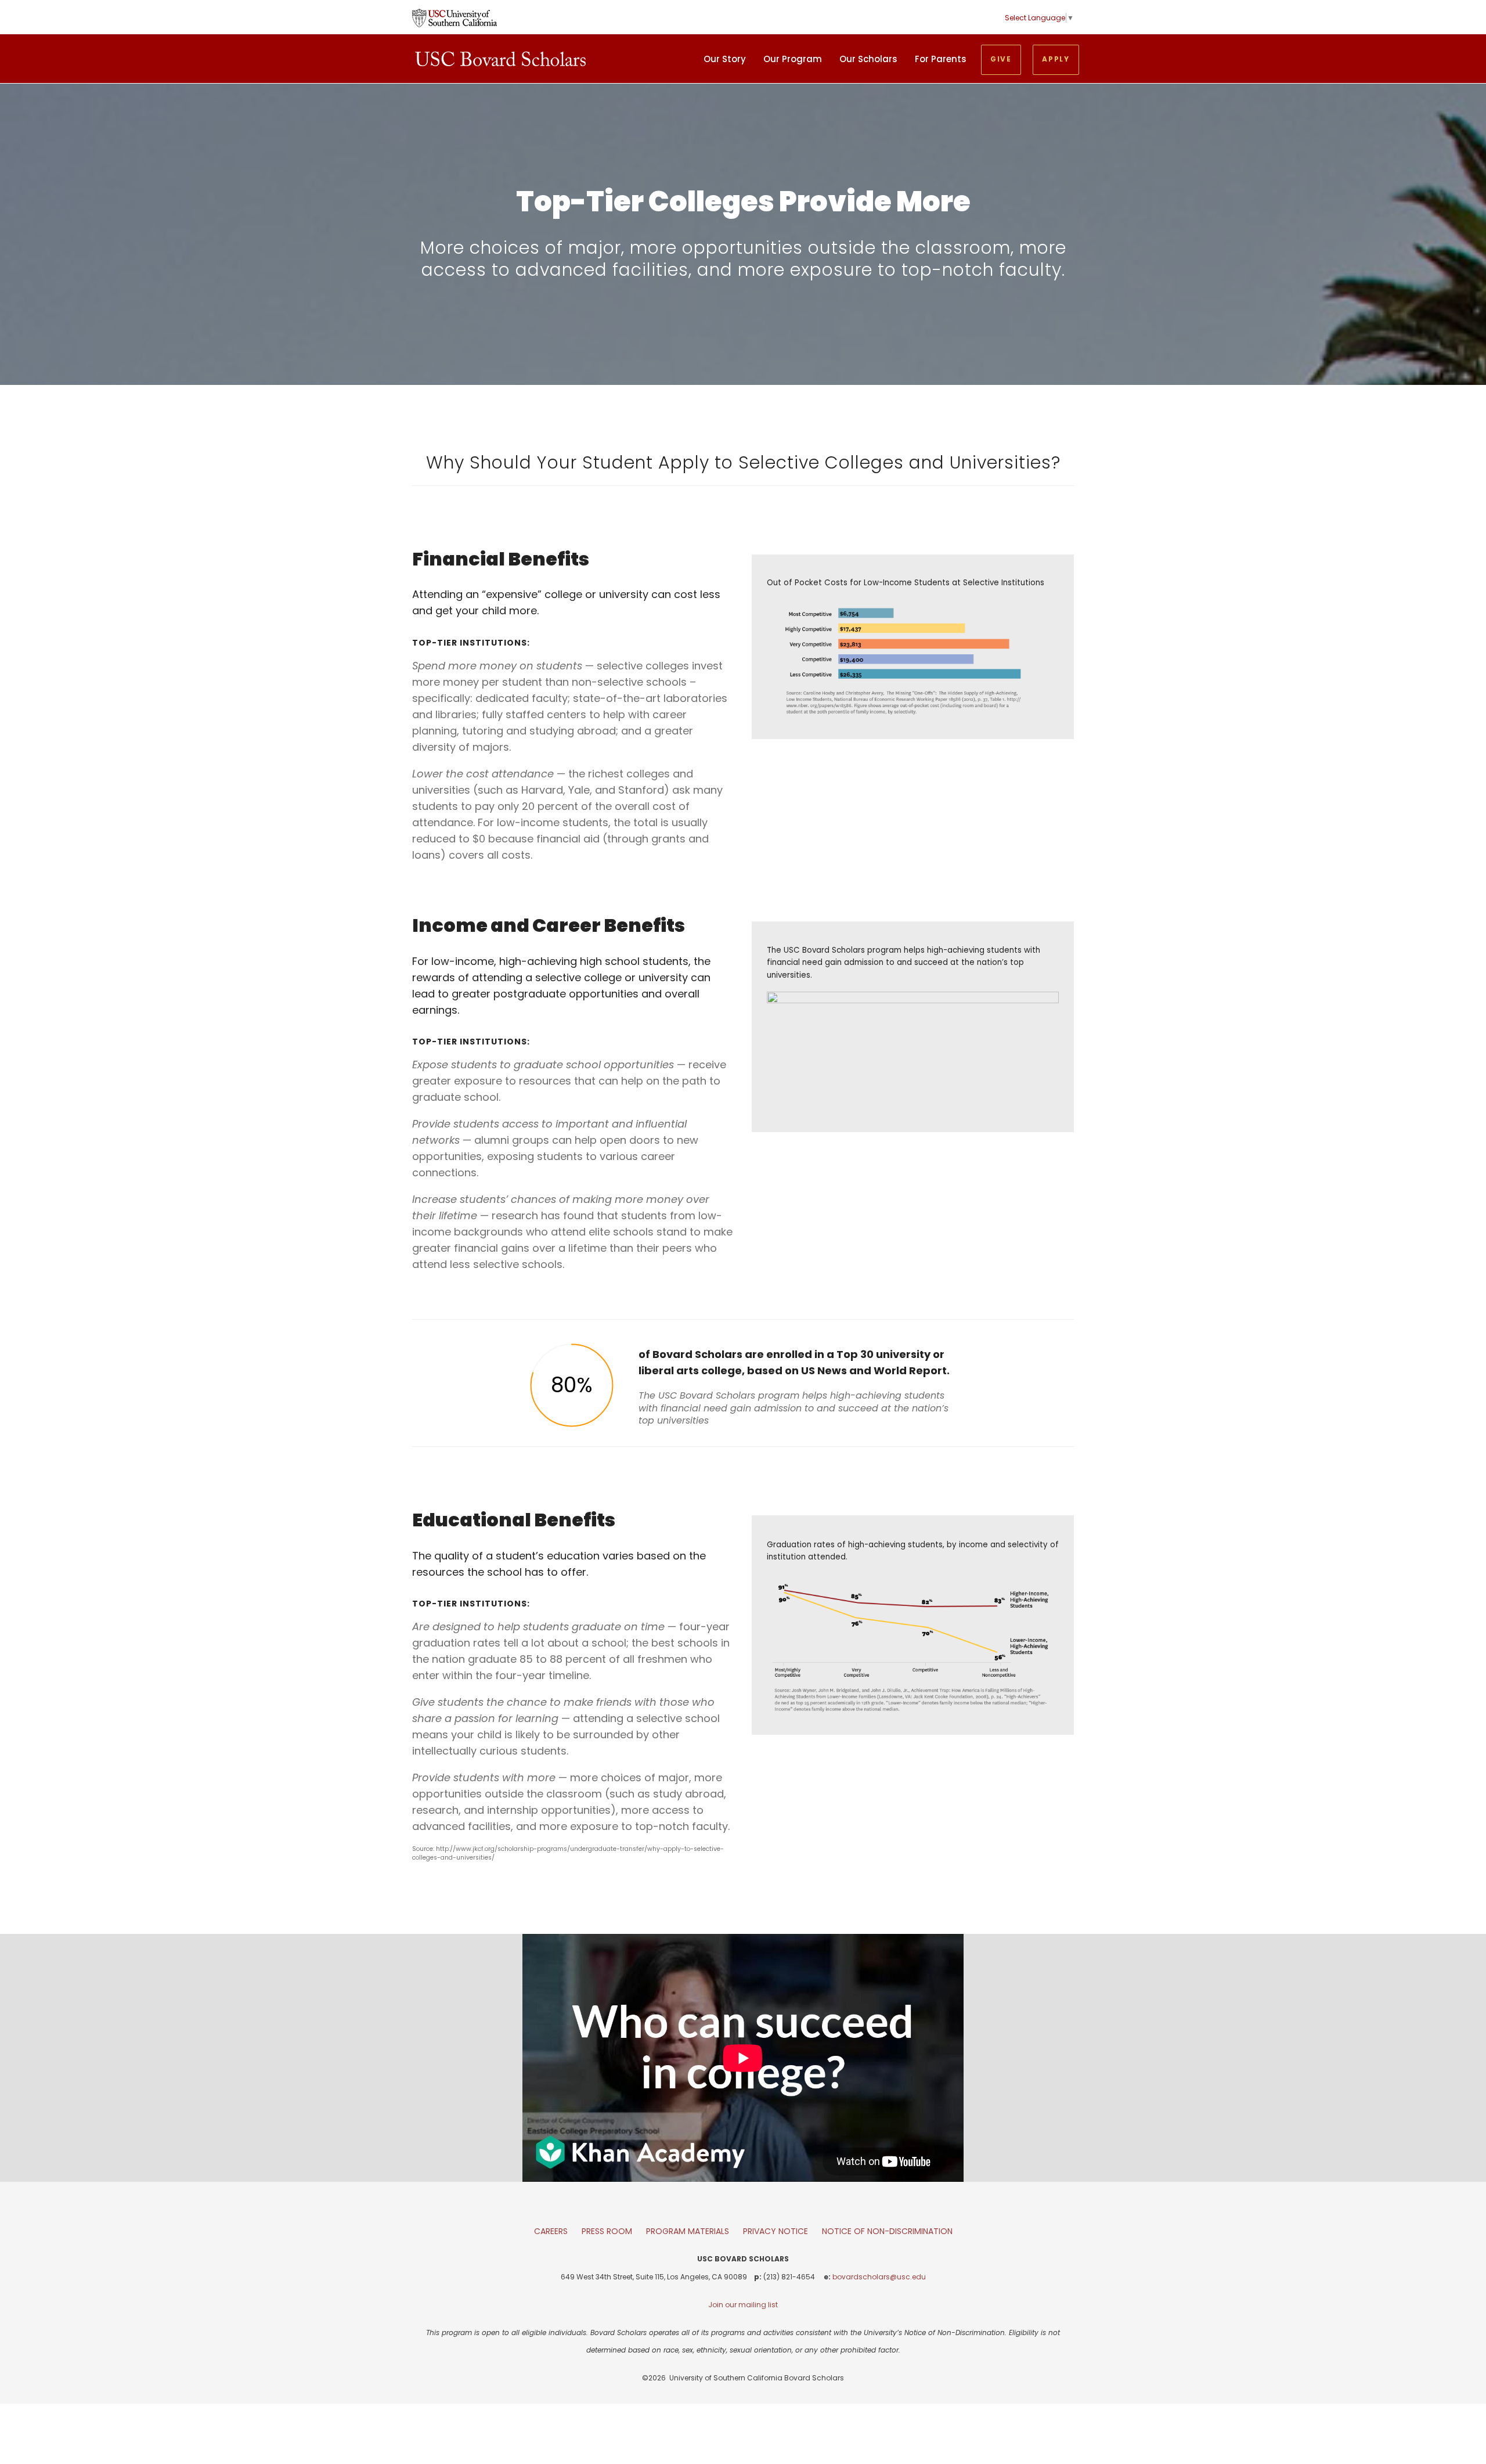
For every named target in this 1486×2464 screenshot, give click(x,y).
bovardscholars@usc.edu (879, 2277)
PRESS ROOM (607, 2231)
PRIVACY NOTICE (776, 2231)
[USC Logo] (455, 17)
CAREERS (551, 2231)
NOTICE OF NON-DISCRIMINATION (887, 2231)
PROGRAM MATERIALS (688, 2231)
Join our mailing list (743, 2305)
